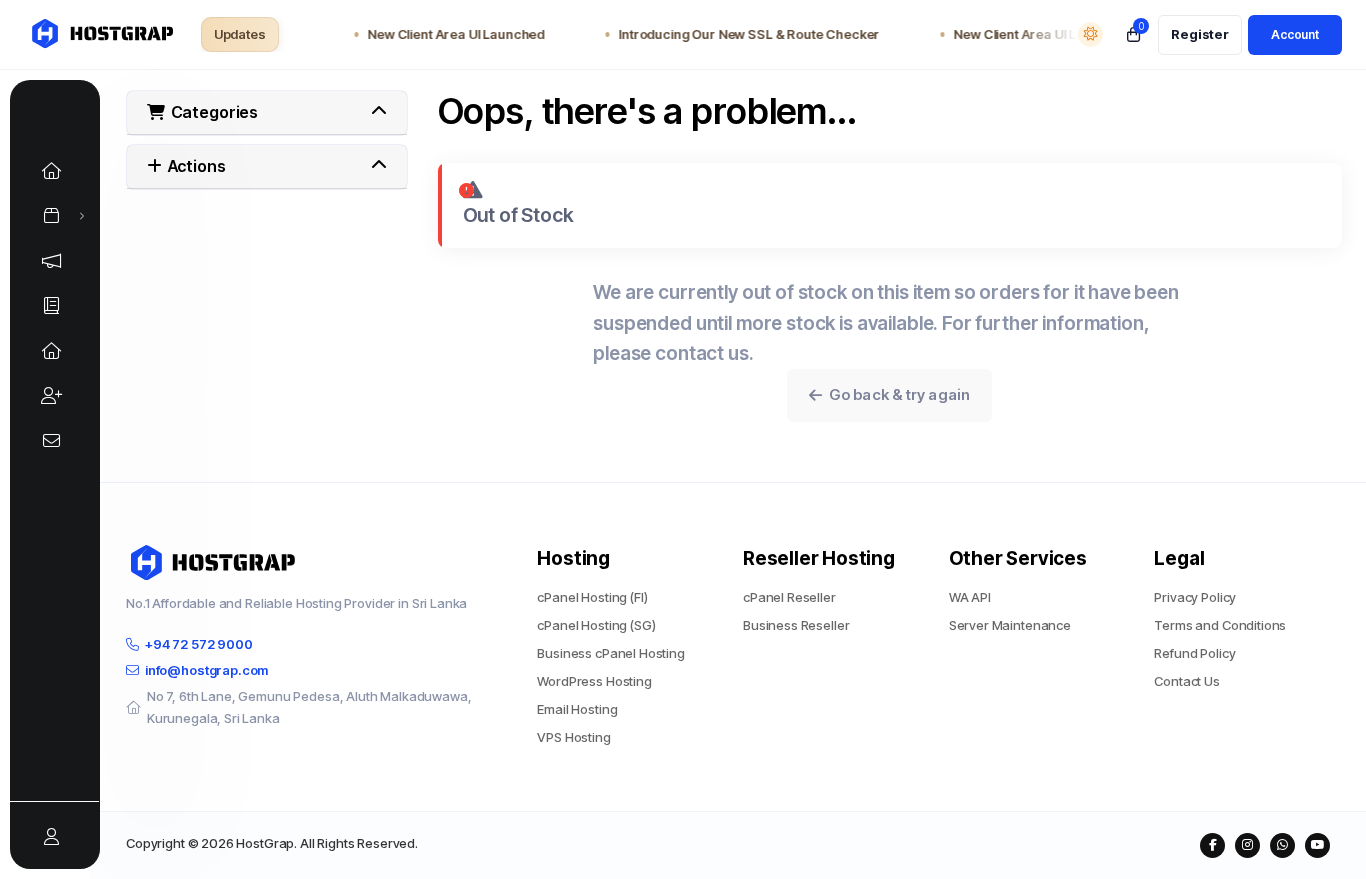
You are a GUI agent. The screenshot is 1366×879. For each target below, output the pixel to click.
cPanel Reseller (789, 597)
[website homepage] (100, 34)
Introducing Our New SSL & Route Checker (741, 34)
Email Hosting (577, 709)
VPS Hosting (573, 737)
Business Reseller (796, 625)
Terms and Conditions (1220, 625)
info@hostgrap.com (206, 670)
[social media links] (1212, 845)
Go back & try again (896, 394)
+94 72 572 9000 (199, 644)
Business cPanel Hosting (611, 653)
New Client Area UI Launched (448, 34)
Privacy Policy (1195, 597)
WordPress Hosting (594, 681)
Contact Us (1187, 681)
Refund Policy (1194, 653)
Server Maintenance (1010, 625)
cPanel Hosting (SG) (596, 625)
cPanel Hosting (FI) (592, 597)
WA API (970, 597)
